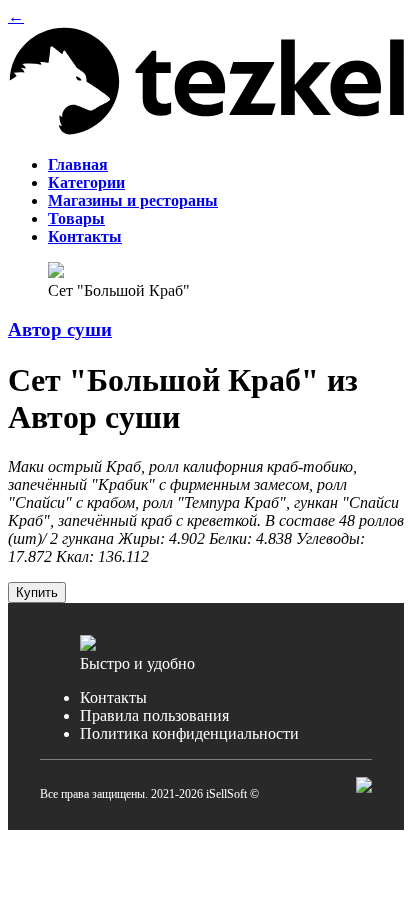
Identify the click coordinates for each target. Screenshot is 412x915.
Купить (37, 592)
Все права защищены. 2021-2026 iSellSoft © (149, 794)
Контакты (113, 697)
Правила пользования (154, 715)
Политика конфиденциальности (189, 733)
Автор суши (60, 329)
